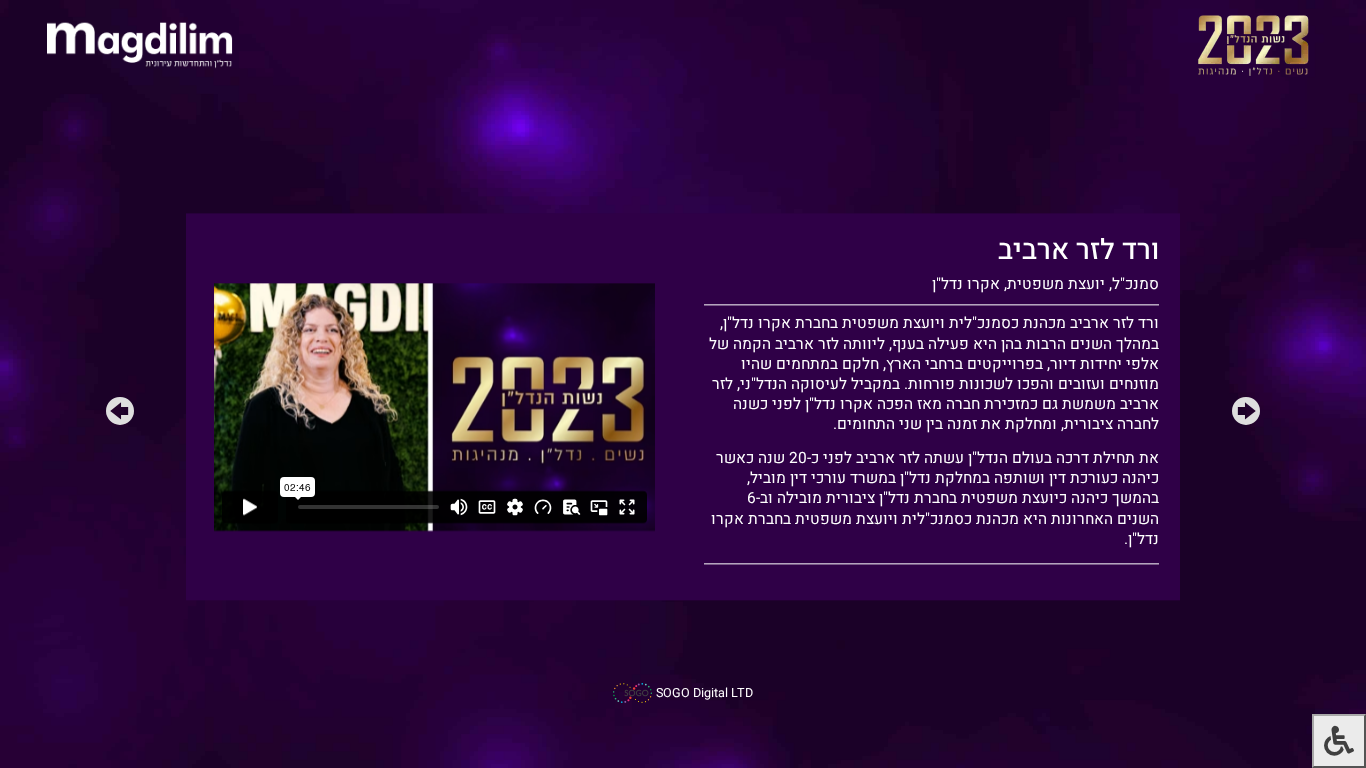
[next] (120, 415)
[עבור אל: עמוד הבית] (139, 44)
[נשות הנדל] (1253, 44)
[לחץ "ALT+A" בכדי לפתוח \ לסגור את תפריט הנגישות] (1339, 741)
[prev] (1246, 415)
